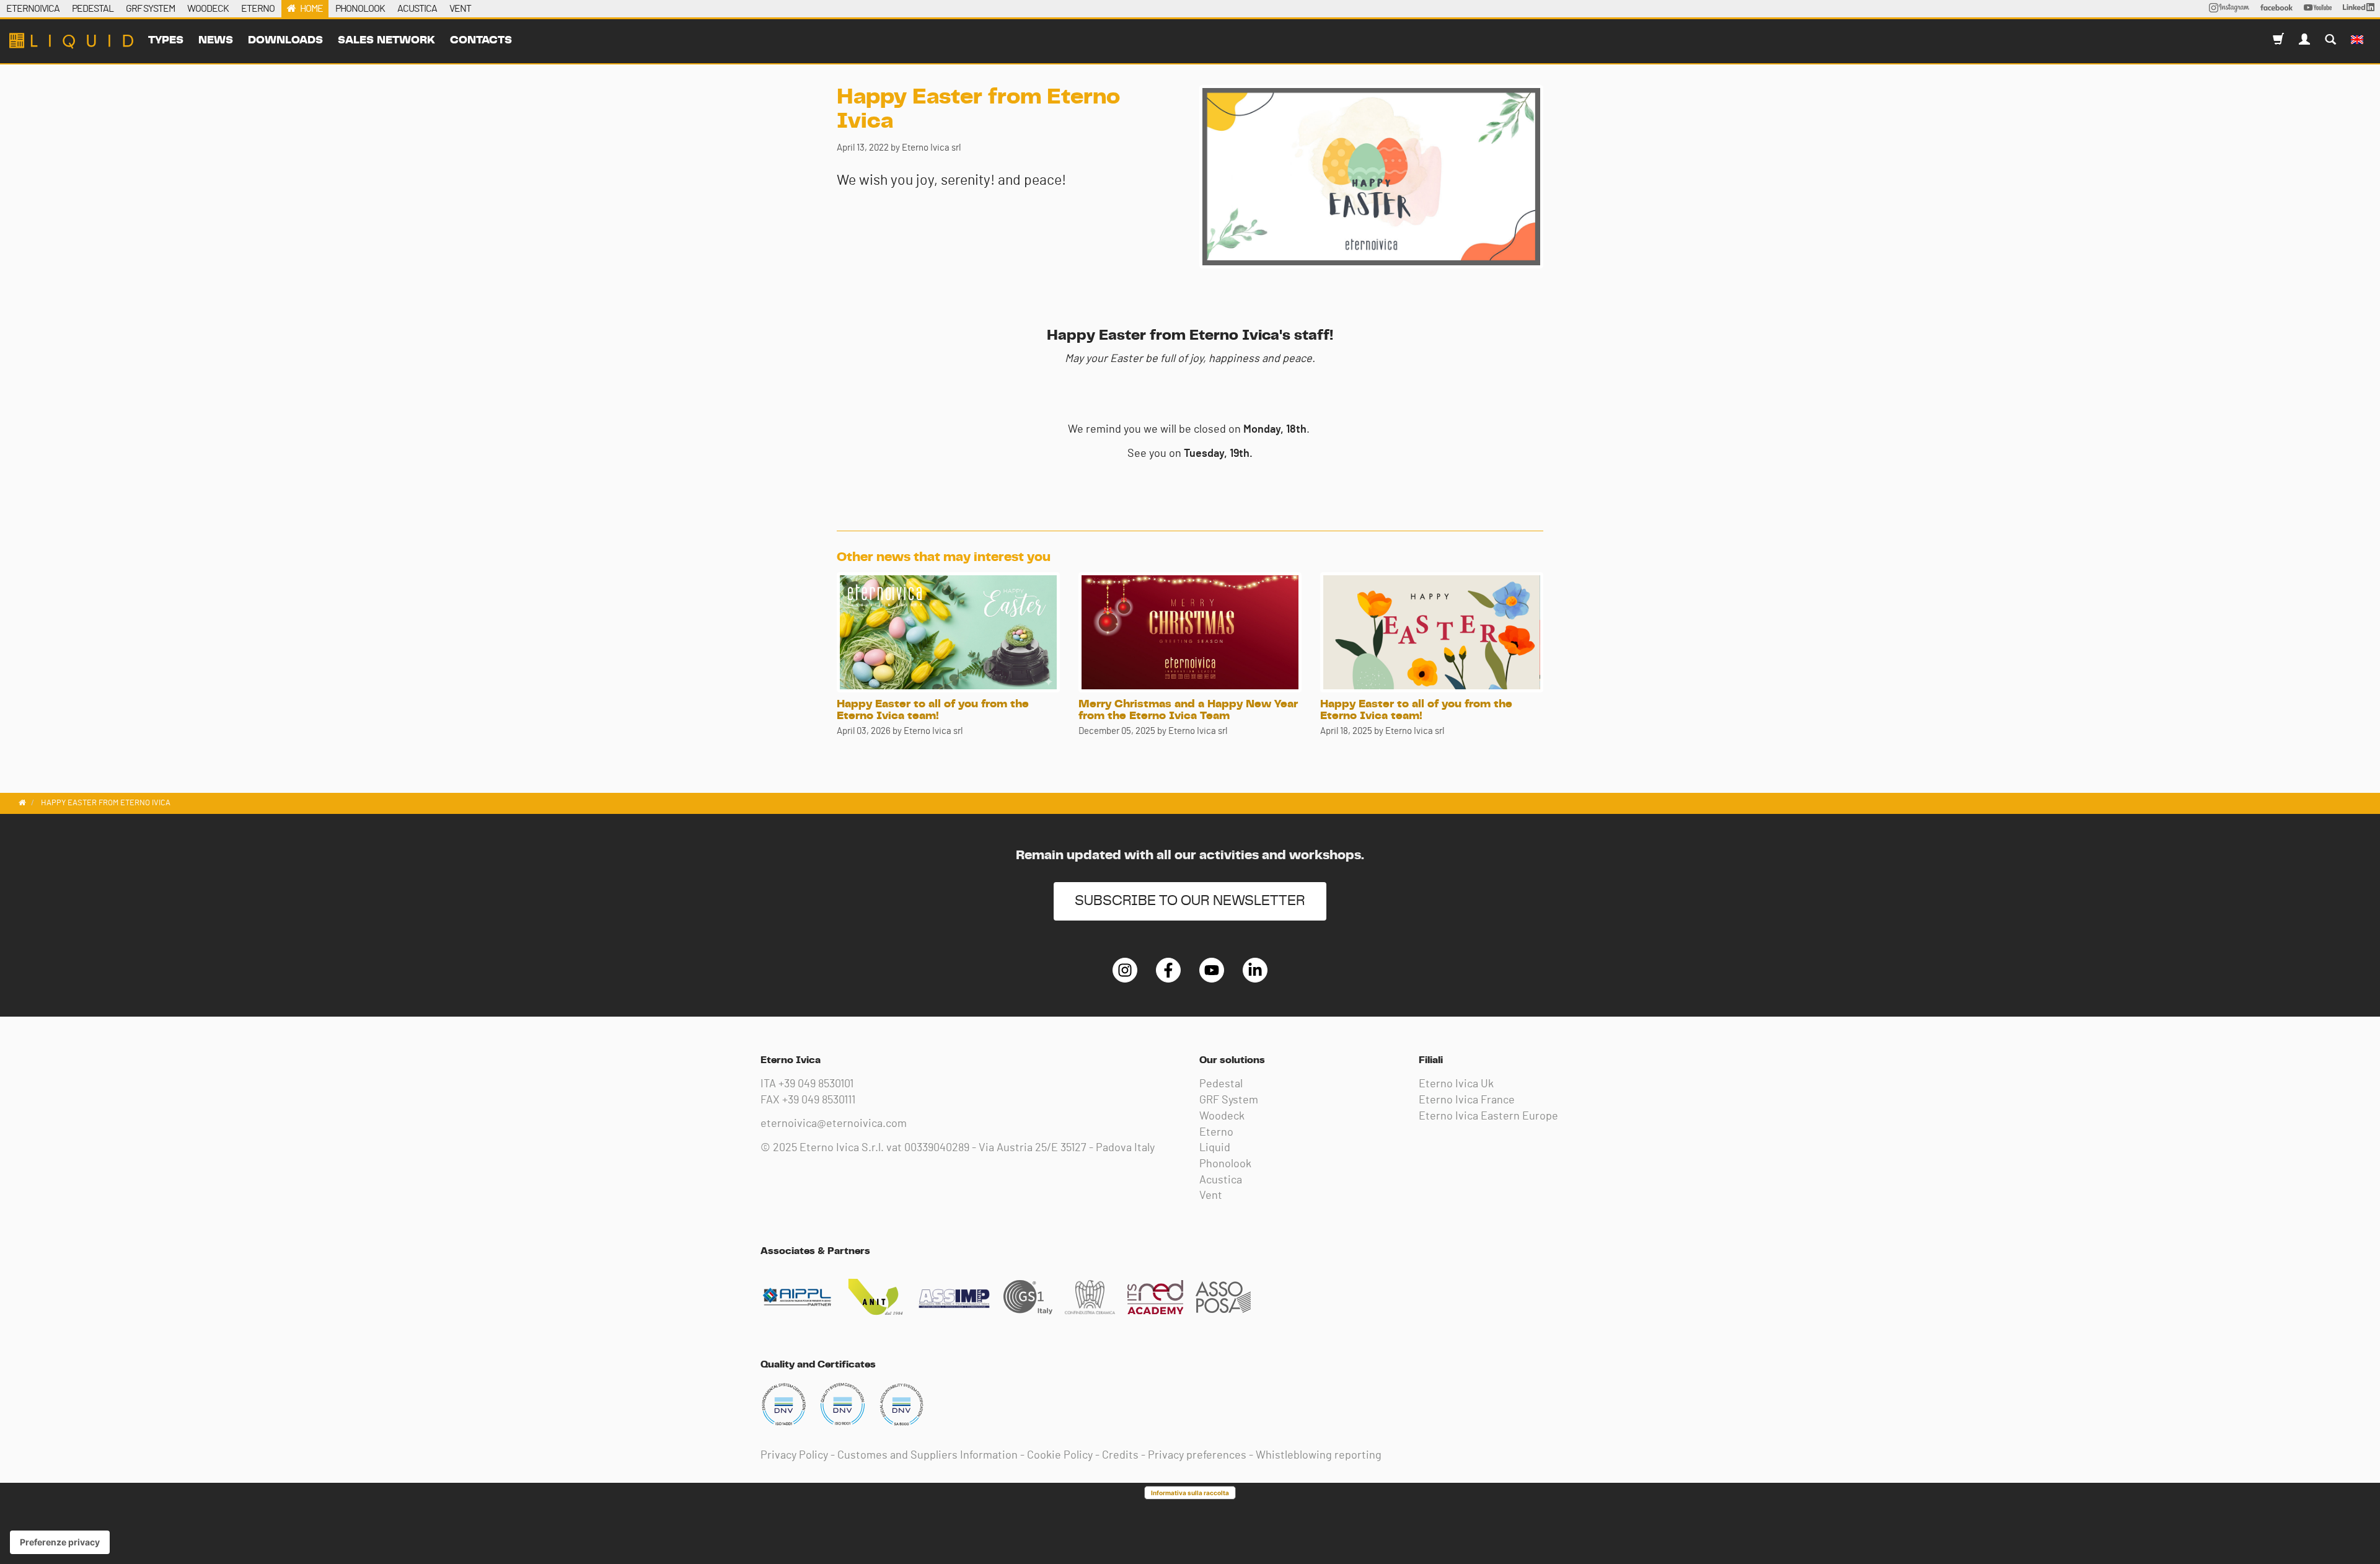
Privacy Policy (794, 1456)
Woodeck (1222, 1116)
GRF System (1229, 1100)
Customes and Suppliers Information (928, 1456)
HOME (311, 9)
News (216, 40)
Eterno (1216, 1133)
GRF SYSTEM (150, 9)
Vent (1211, 1196)
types (166, 40)
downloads (285, 40)
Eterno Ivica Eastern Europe (1488, 1116)
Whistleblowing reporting (1319, 1456)
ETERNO (258, 9)
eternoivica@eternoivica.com (834, 1124)
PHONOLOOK (360, 9)
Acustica (1221, 1180)
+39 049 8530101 (816, 1084)
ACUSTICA (417, 9)
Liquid (1215, 1148)
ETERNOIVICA (33, 9)
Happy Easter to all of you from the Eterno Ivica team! (933, 710)
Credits (1120, 1456)
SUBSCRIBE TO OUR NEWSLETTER (1190, 901)
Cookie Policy (1060, 1456)
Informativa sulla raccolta (1190, 1493)
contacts (481, 40)
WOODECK (208, 9)
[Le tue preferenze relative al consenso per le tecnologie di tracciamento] (60, 1542)
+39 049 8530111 (819, 1100)
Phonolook (1225, 1164)
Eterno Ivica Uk (1456, 1084)
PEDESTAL (93, 9)
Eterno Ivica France (1467, 1100)
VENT (460, 9)
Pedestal (1221, 1084)
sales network (386, 40)
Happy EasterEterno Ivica (71, 41)
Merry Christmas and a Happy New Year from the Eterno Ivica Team (1188, 710)
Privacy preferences (1197, 1456)
